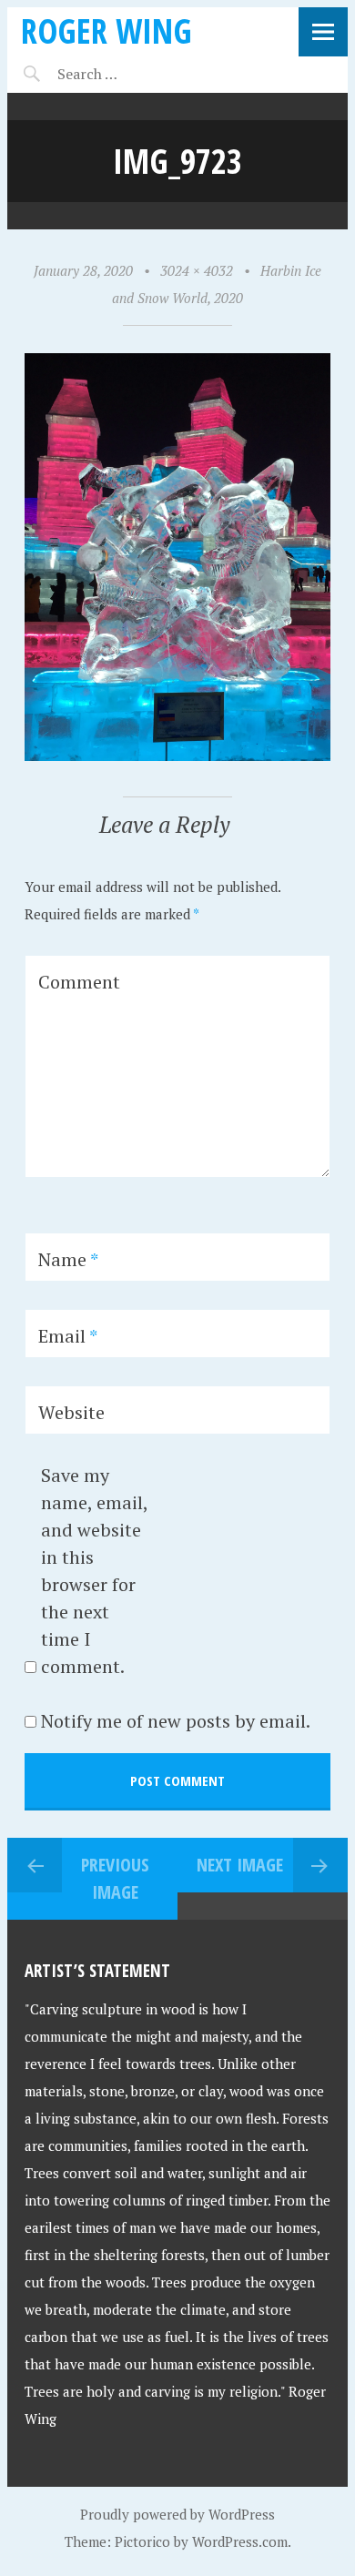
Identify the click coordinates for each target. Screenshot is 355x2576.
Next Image (240, 1865)
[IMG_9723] (178, 756)
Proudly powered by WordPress (177, 2514)
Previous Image (115, 1878)
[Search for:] (132, 74)
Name (68, 1259)
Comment (79, 982)
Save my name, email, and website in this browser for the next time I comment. (94, 1571)
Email (68, 1336)
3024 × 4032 (197, 270)
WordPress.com (240, 2541)
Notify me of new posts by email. (176, 1721)
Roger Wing (106, 30)
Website (71, 1412)
